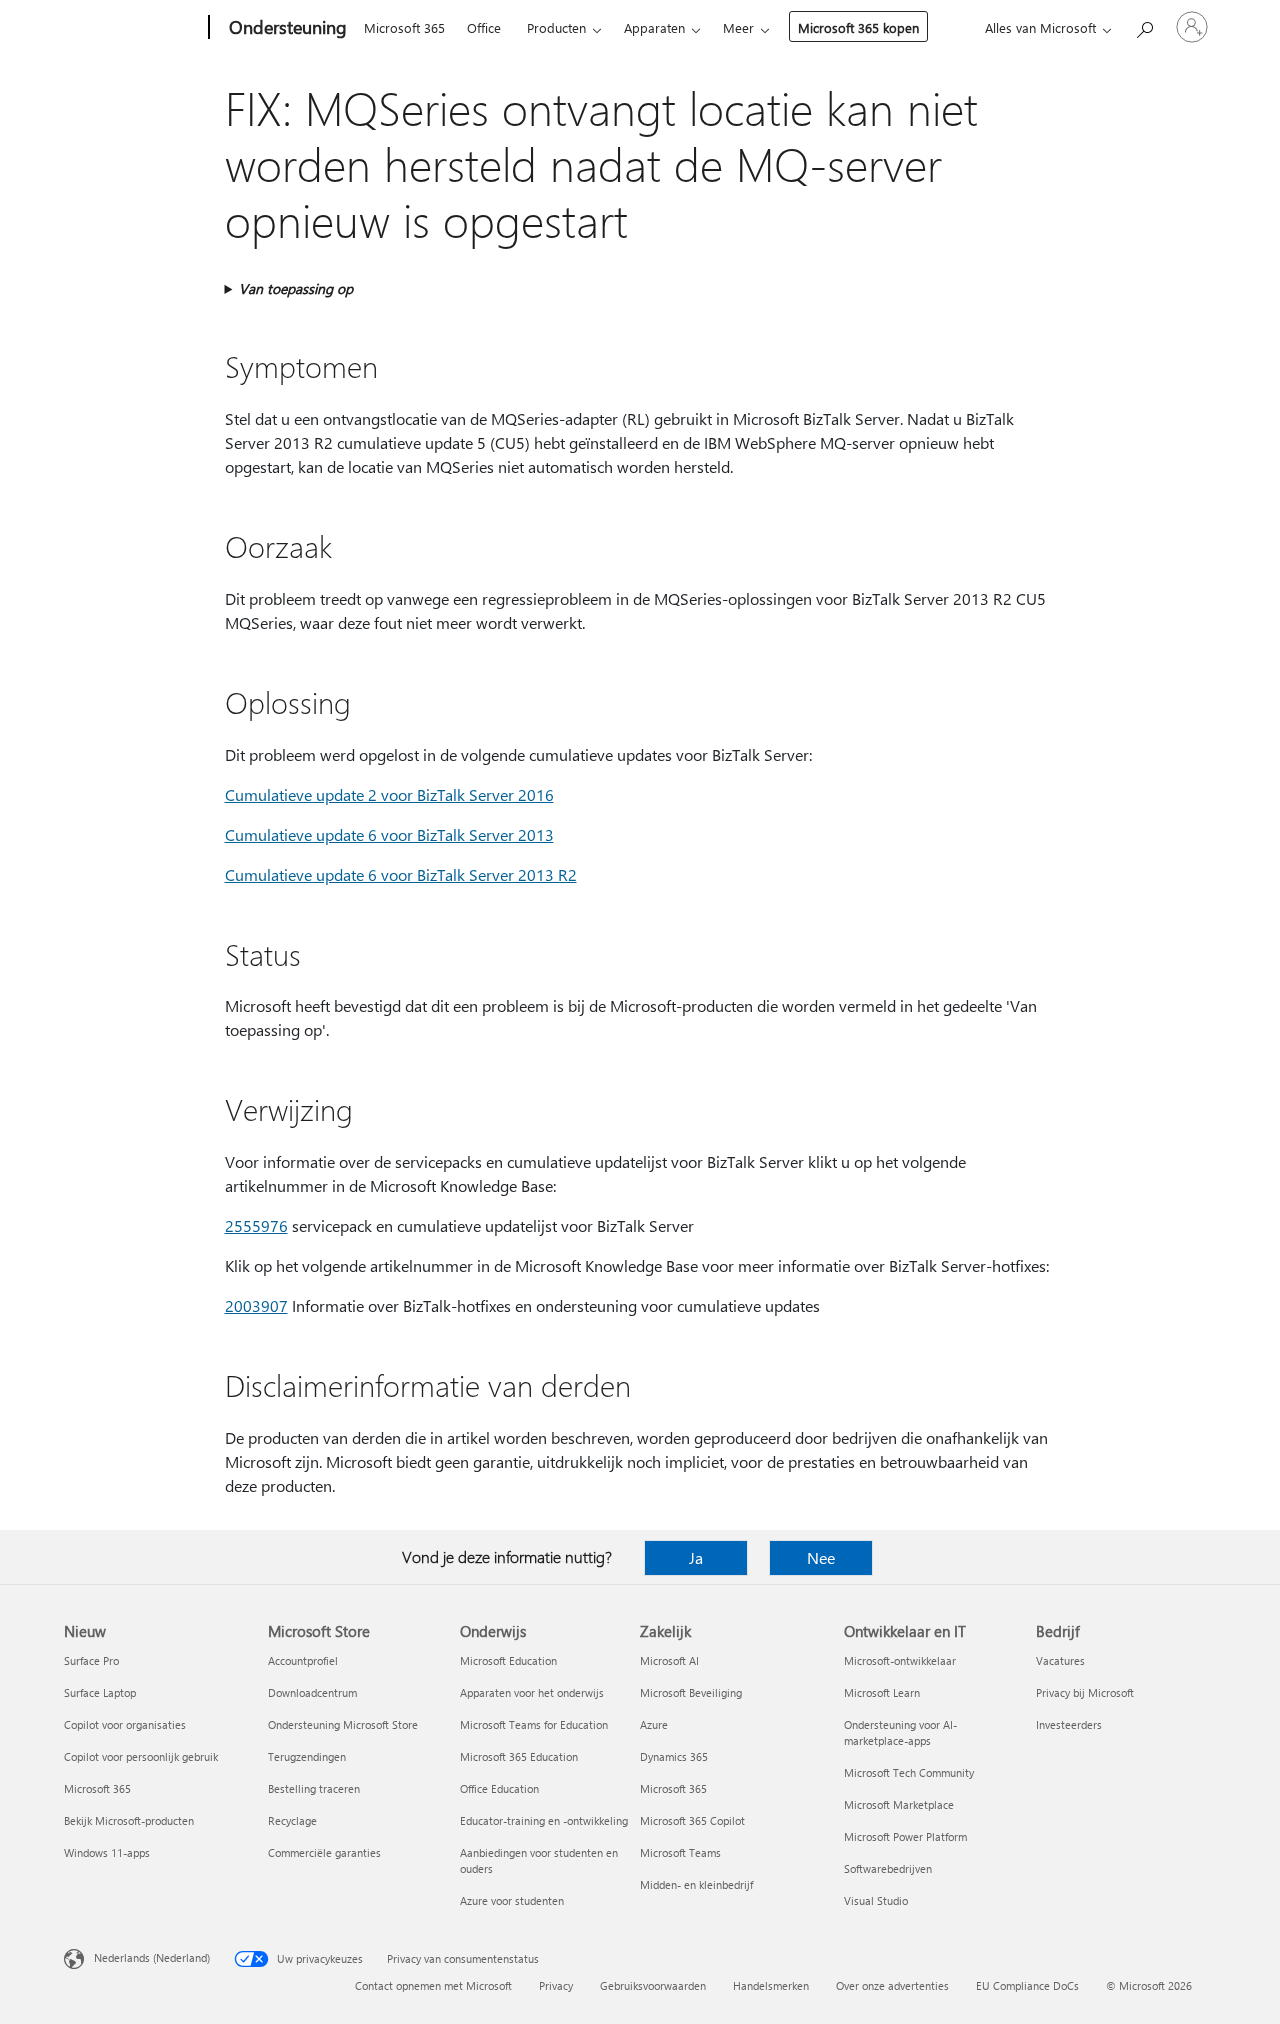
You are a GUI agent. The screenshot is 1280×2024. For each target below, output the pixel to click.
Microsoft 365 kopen (858, 27)
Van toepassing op (296, 288)
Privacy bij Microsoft (1085, 1692)
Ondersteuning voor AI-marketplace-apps (900, 1732)
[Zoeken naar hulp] (1144, 25)
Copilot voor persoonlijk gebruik (141, 1756)
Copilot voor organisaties (125, 1724)
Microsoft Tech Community (909, 1772)
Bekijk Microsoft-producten (129, 1820)
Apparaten (654, 27)
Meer (738, 27)
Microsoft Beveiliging (691, 1692)
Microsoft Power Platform (905, 1836)
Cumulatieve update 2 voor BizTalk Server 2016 (389, 794)
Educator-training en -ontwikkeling (544, 1820)
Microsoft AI (669, 1660)
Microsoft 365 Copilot (692, 1820)
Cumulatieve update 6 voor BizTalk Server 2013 (389, 834)
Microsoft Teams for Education (534, 1724)
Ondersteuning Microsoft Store (343, 1724)
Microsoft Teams (680, 1852)
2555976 (256, 1225)
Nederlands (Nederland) (152, 1957)
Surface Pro (91, 1660)
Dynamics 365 (674, 1756)
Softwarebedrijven (888, 1868)
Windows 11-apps (107, 1852)
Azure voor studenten (512, 1900)
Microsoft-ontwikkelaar (900, 1660)
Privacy (556, 1985)
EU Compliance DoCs (1027, 1985)
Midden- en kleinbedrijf (696, 1884)
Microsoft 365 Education (519, 1756)
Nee (821, 1557)
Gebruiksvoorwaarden (653, 1985)
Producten (556, 27)
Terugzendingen (307, 1756)
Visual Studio (876, 1900)
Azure (654, 1724)
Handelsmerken (771, 1985)
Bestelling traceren (314, 1788)
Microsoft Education (508, 1660)
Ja (696, 1557)
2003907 (256, 1305)
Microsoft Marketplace (899, 1804)
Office (484, 27)
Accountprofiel (303, 1660)
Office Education (499, 1788)
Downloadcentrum (312, 1692)
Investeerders (1069, 1724)
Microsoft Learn (882, 1692)
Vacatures (1060, 1660)
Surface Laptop (100, 1692)
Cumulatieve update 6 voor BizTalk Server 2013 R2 (401, 874)
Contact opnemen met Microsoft (433, 1985)
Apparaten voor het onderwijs (532, 1692)
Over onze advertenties (892, 1985)
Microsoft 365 (404, 27)
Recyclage (292, 1820)
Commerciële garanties (324, 1852)
